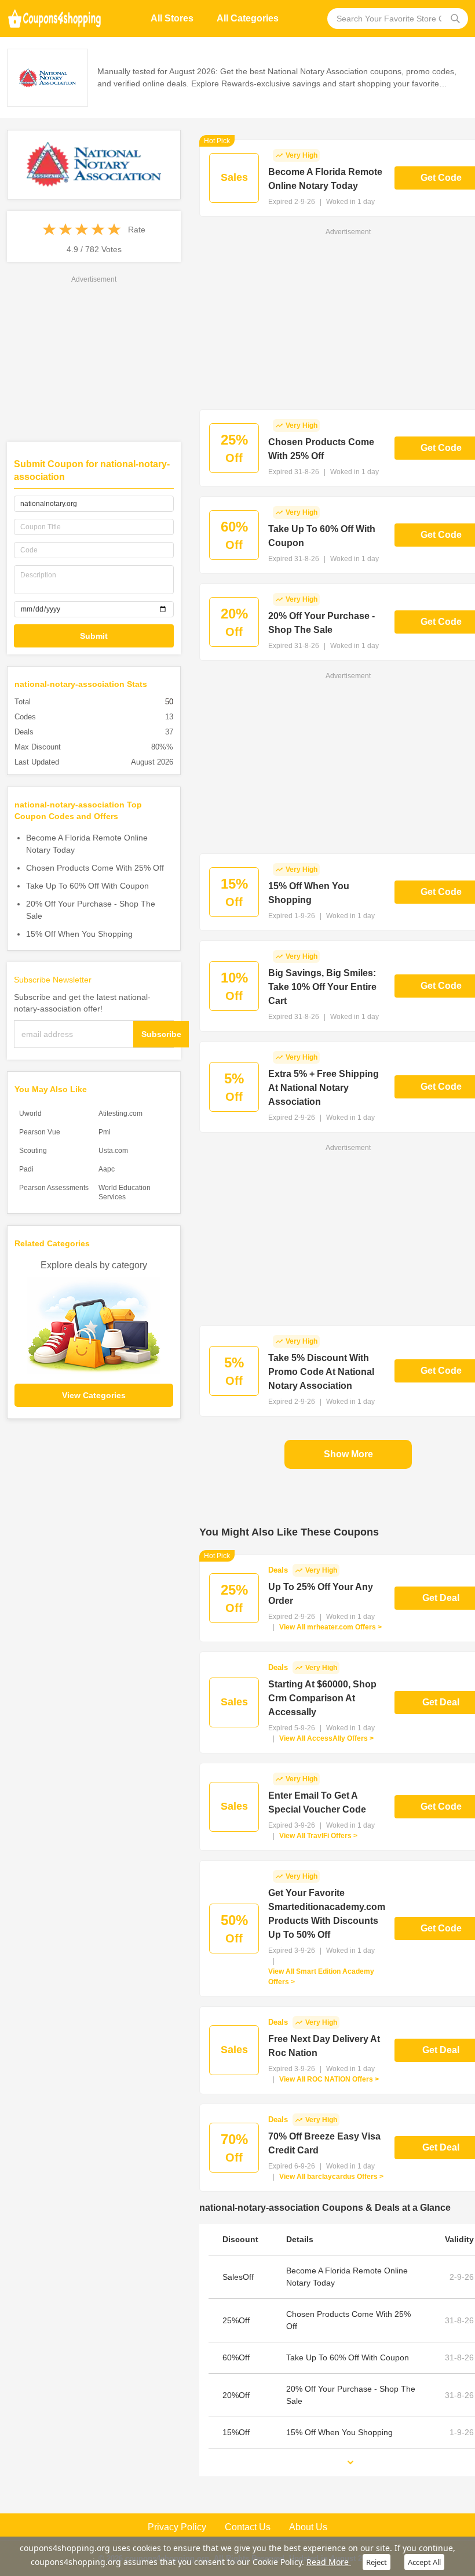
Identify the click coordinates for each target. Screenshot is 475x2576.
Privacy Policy (177, 2527)
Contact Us (248, 2527)
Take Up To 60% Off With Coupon (87, 886)
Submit (94, 636)
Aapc (107, 1169)
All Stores (172, 18)
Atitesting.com (120, 1114)
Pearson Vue (40, 1132)
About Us (308, 2527)
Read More (329, 2562)
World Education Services (125, 1192)
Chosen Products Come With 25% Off (95, 868)
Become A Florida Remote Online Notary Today (87, 844)
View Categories (94, 1395)
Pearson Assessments (54, 1188)
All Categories (248, 18)
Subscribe (161, 1034)
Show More (348, 1454)
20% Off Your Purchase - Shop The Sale (91, 910)
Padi (26, 1169)
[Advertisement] (94, 358)
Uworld (30, 1114)
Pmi (105, 1132)
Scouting (33, 1151)
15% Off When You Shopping (79, 934)
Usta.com (113, 1151)
